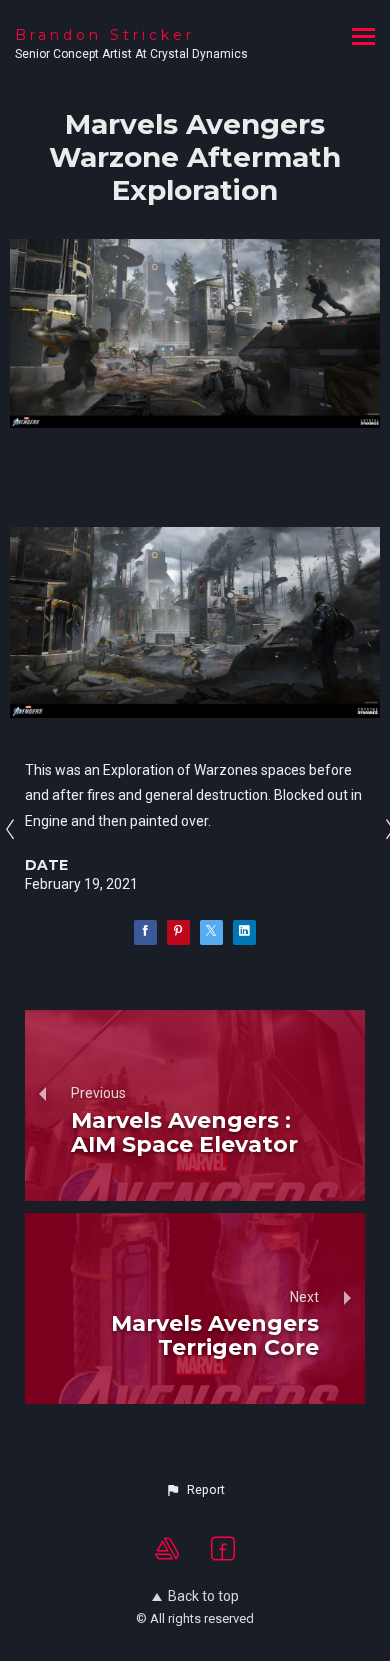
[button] (195, 1490)
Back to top (203, 1596)
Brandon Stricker (105, 35)
